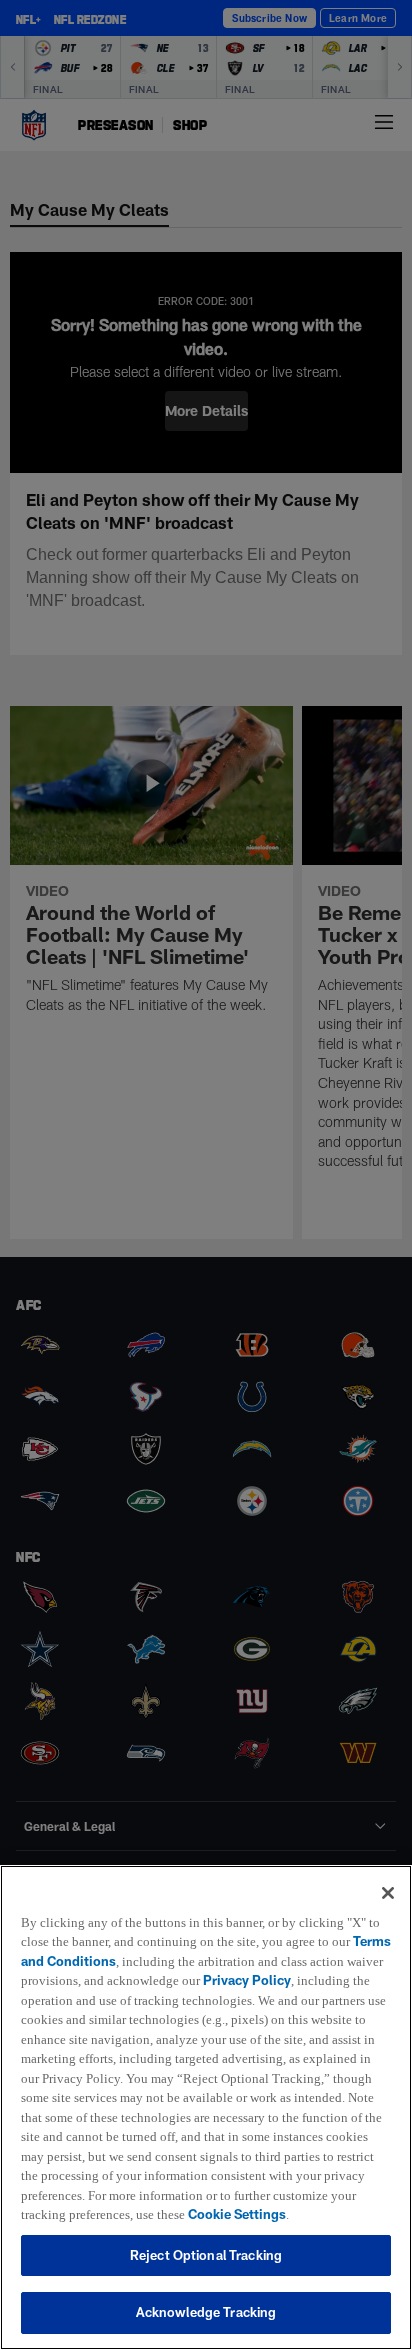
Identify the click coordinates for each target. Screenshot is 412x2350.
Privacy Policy (293, 1961)
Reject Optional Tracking (206, 2255)
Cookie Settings (201, 2214)
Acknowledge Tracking (206, 2312)
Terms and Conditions (89, 1941)
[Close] (388, 1873)
